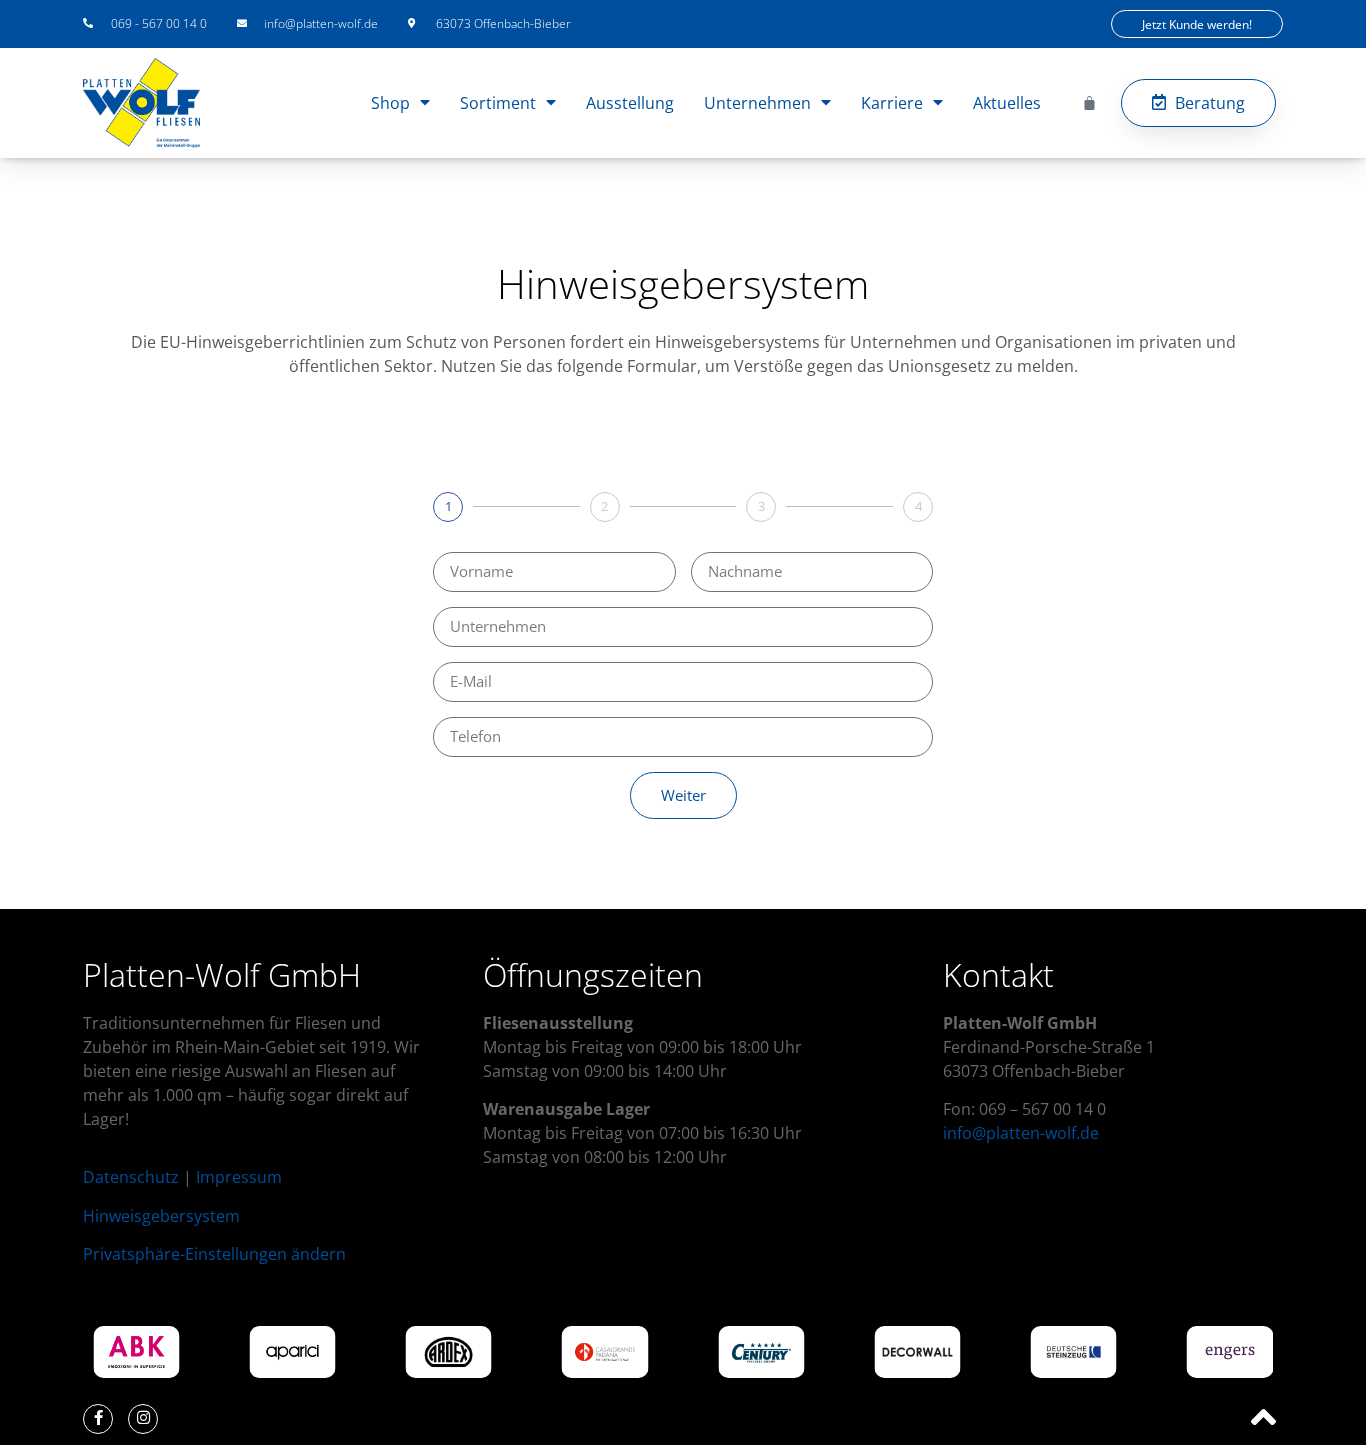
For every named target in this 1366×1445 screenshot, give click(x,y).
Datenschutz (131, 1177)
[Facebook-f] (98, 1419)
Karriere (892, 103)
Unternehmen (757, 103)
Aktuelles (1007, 103)
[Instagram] (143, 1419)
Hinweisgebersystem (161, 1216)
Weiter (683, 795)
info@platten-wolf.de (1021, 1133)
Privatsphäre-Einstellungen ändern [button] (214, 1254)
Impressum (239, 1177)
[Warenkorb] (1089, 102)
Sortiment (498, 103)
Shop (390, 103)
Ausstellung (630, 103)
